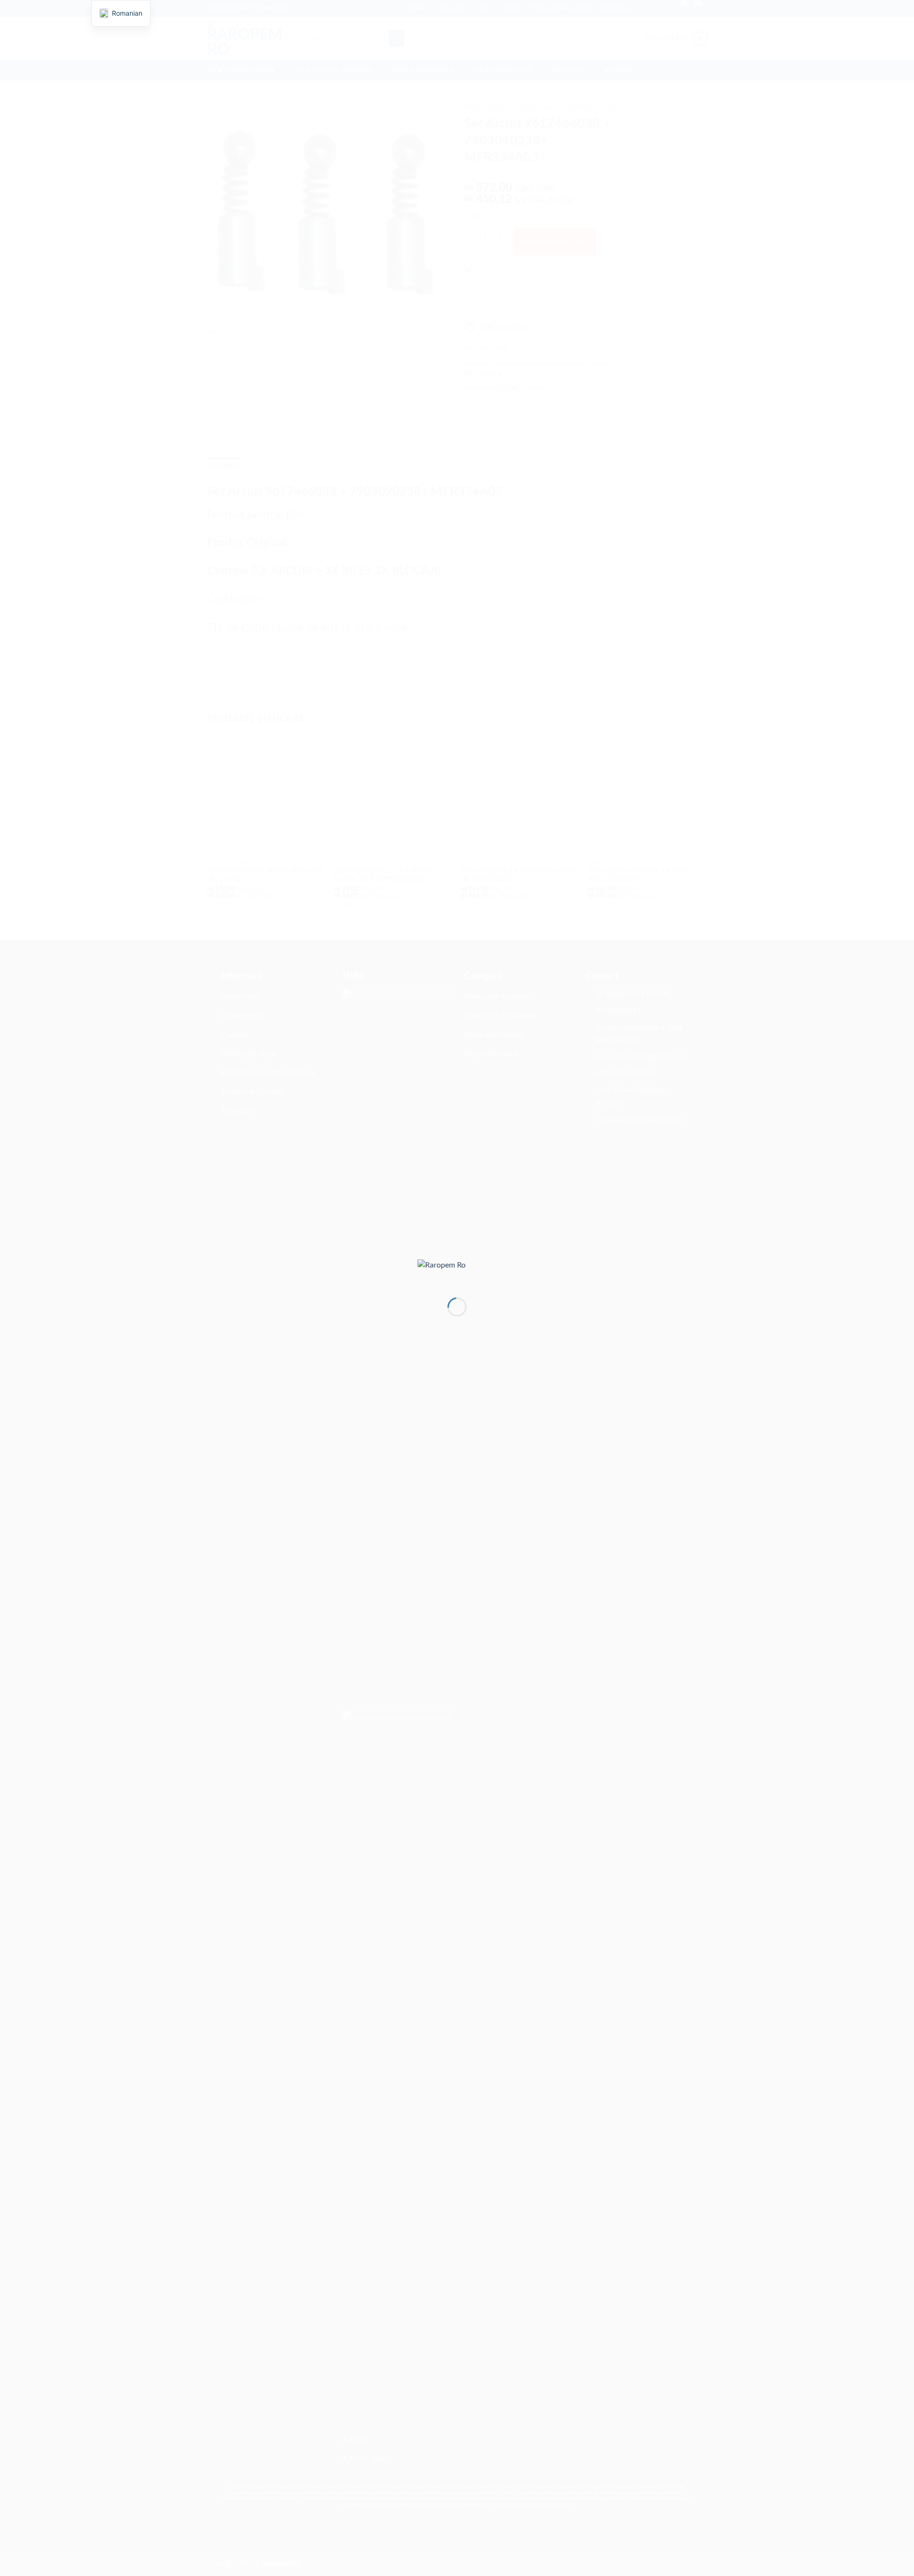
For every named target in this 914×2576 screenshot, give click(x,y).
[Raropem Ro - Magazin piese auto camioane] (457, 1271)
